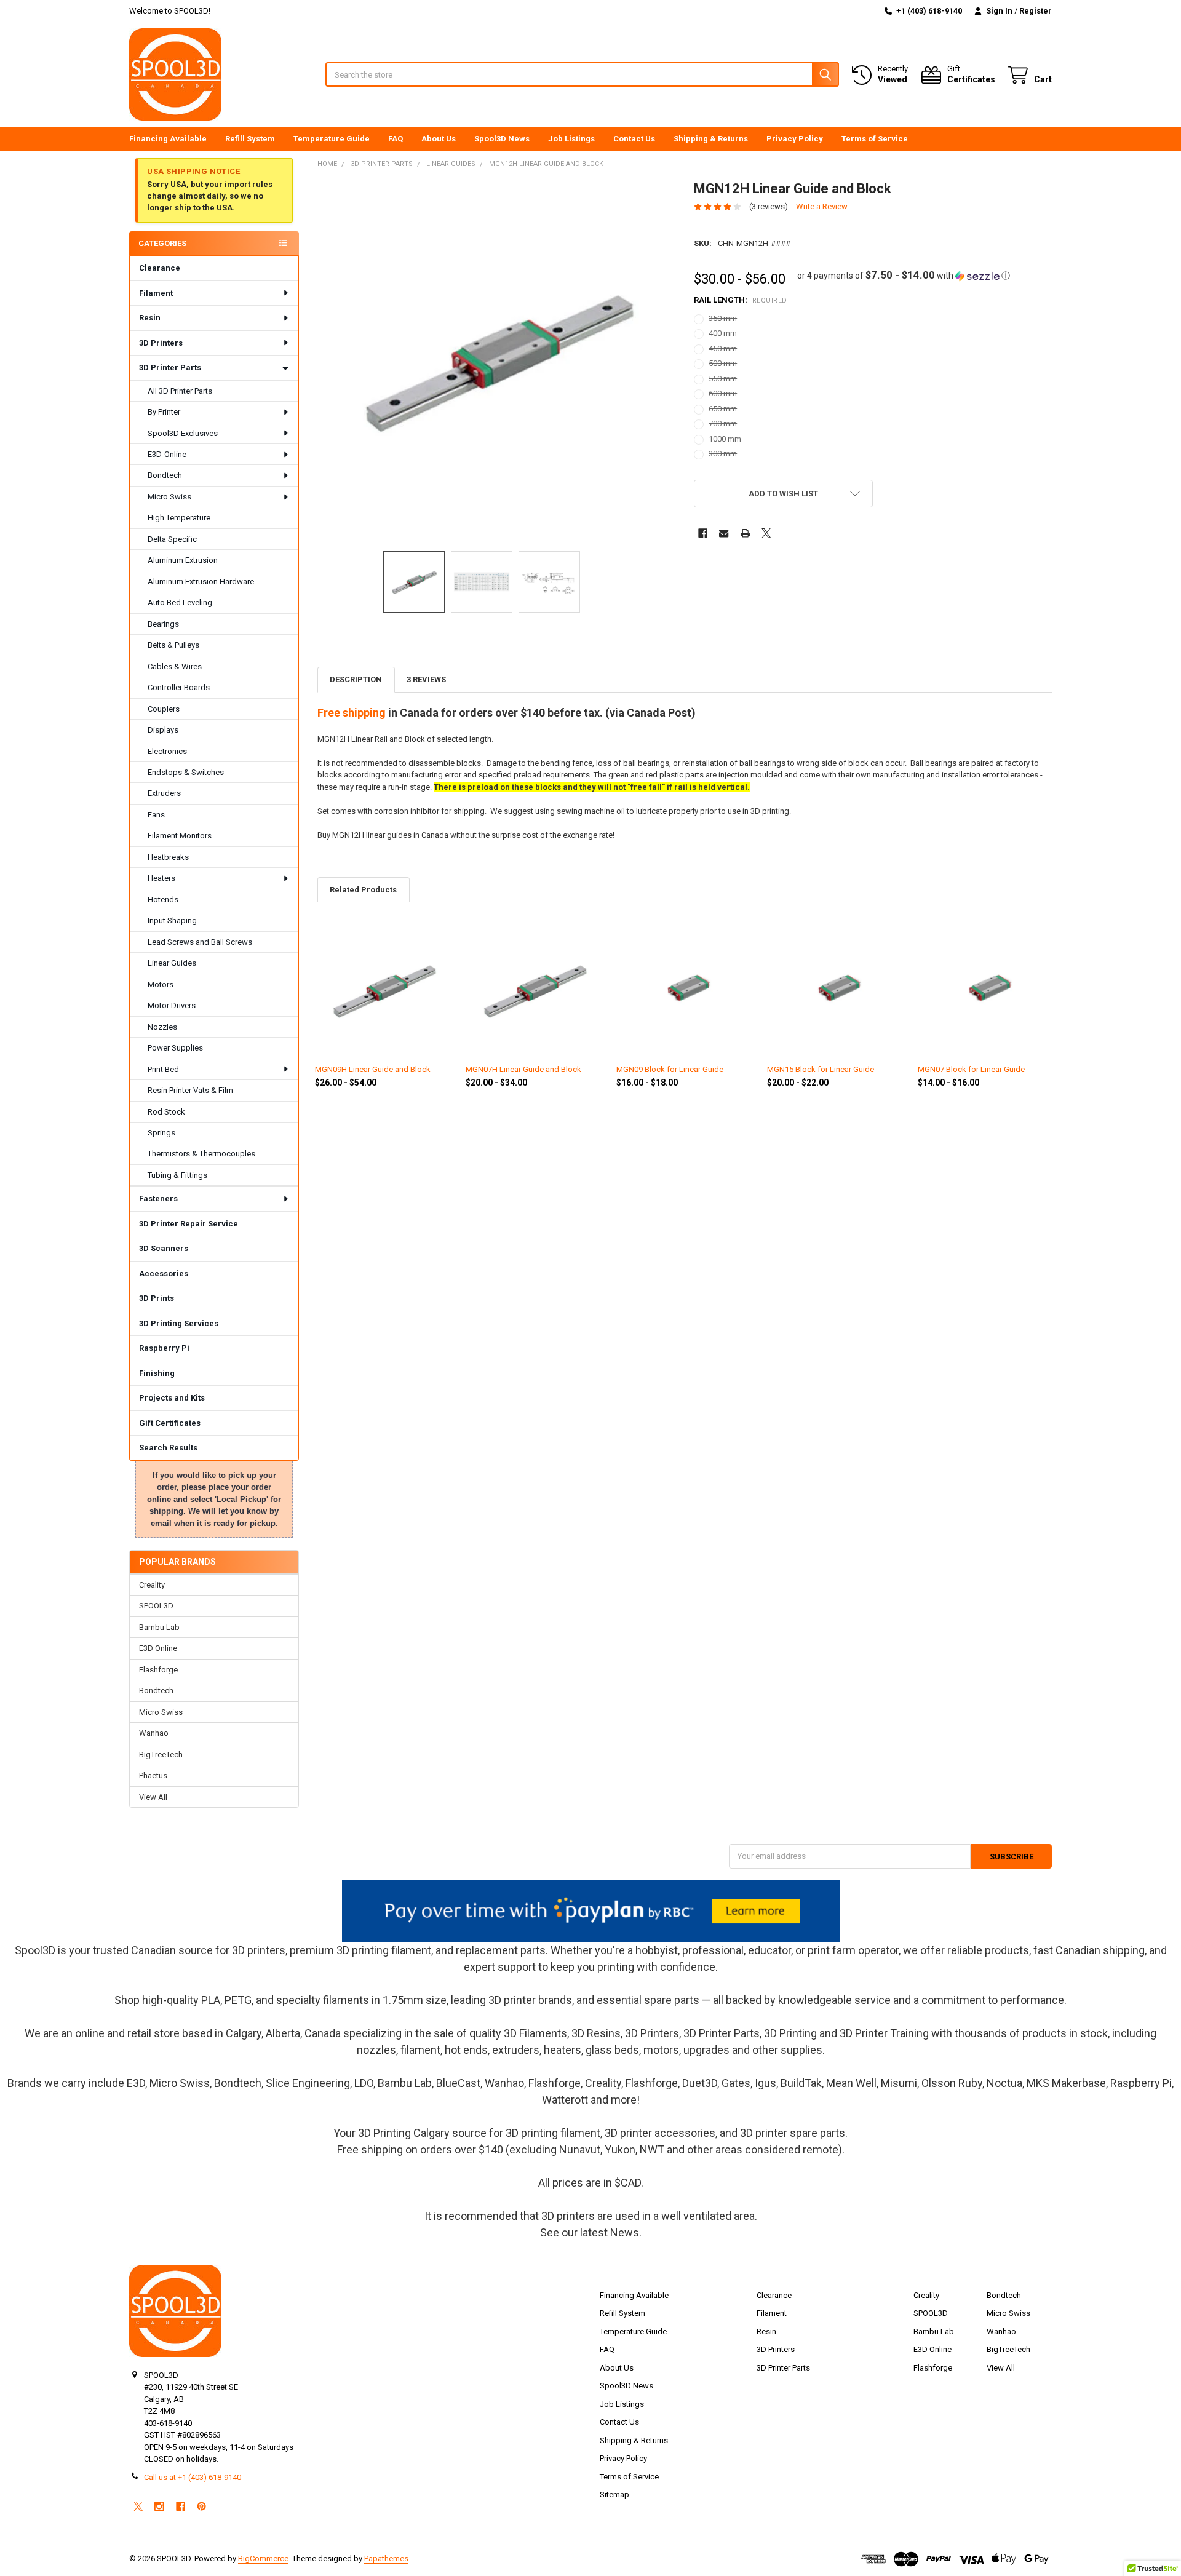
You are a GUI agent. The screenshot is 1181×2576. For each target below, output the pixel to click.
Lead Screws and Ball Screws (200, 942)
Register (1036, 11)
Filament (156, 293)
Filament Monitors (180, 836)
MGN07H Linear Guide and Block (523, 1069)
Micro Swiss (169, 497)
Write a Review (822, 206)
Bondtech (165, 475)
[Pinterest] (201, 2506)
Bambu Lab (159, 1627)
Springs (161, 1133)
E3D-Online (167, 454)
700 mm (723, 423)
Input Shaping (172, 920)
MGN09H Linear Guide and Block (373, 1069)
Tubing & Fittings (177, 1175)
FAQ (396, 139)
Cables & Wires (175, 666)
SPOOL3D (156, 1606)
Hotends (163, 900)
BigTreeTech (161, 1755)
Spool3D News (502, 139)
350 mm (723, 318)
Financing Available (168, 139)
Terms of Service (875, 139)
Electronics (167, 751)
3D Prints (157, 1298)
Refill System (250, 139)
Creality (152, 1585)
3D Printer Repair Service (189, 1224)
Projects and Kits (172, 1398)
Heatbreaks (168, 857)
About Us (439, 139)
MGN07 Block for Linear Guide (971, 1069)
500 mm (723, 363)
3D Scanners (164, 1248)
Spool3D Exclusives (183, 433)
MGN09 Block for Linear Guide (670, 1069)
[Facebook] (703, 533)
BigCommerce (263, 2558)
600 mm (723, 393)
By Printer (164, 412)
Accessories (164, 1274)
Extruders (164, 793)
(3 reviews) (769, 206)
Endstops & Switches (186, 772)
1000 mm (725, 439)
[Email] (724, 533)
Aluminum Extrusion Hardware (201, 582)
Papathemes (386, 2558)
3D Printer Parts (170, 368)
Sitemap (614, 2495)
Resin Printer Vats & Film (190, 1090)
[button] (904, 276)
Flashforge (158, 1670)
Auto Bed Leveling (180, 602)
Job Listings (571, 139)
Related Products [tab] (363, 890)
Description (356, 679)
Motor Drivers (172, 1005)
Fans (156, 815)
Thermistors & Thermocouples (201, 1154)
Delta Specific (172, 539)
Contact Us (634, 139)
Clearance (160, 268)
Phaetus (153, 1775)
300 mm (723, 454)
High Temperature (179, 518)
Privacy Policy (795, 139)
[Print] (745, 533)
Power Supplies (175, 1048)
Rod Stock (166, 1112)
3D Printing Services (179, 1323)
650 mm (723, 409)
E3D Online (158, 1648)
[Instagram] (159, 2506)
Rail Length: (741, 300)
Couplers (164, 709)
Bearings (163, 624)
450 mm (723, 348)
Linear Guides (172, 963)
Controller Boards (179, 687)
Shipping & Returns (711, 139)
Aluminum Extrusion (183, 560)
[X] (766, 533)
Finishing (157, 1373)
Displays (163, 730)
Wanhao (154, 1733)
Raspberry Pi (164, 1348)
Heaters (161, 878)
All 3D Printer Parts (180, 391)
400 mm (723, 333)
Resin (150, 318)
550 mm (723, 379)
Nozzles (162, 1027)
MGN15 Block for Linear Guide (821, 1069)
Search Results (168, 1448)
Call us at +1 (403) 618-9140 (193, 2477)
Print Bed (163, 1069)
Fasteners (158, 1199)
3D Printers (161, 343)
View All (153, 1797)
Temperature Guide (332, 139)
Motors (161, 984)
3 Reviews (426, 679)
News (625, 2232)
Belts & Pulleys (173, 645)
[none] (497, 360)
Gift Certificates (170, 1423)
